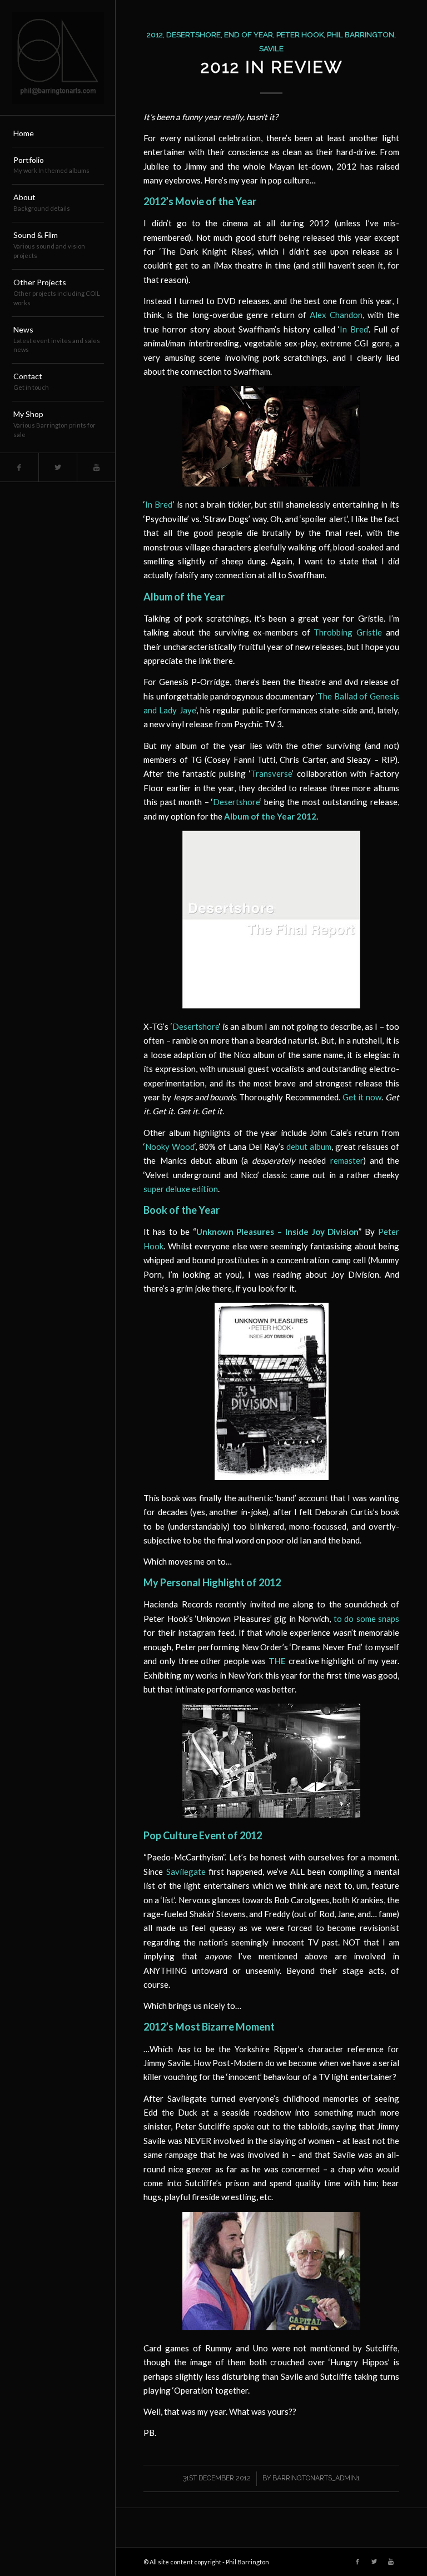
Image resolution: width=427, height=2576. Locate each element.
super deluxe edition (181, 1189)
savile (271, 48)
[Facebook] (19, 467)
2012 (155, 34)
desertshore (193, 34)
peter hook (300, 34)
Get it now (362, 1097)
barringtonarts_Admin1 (316, 2478)
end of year (249, 34)
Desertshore (236, 802)
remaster (347, 1160)
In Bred (354, 329)
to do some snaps (366, 1619)
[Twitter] (58, 467)
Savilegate (186, 1872)
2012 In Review (272, 67)
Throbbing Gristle (348, 632)
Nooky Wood (170, 1146)
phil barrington (361, 34)
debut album (309, 1146)
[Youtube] (96, 467)
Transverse (271, 773)
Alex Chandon (336, 315)
